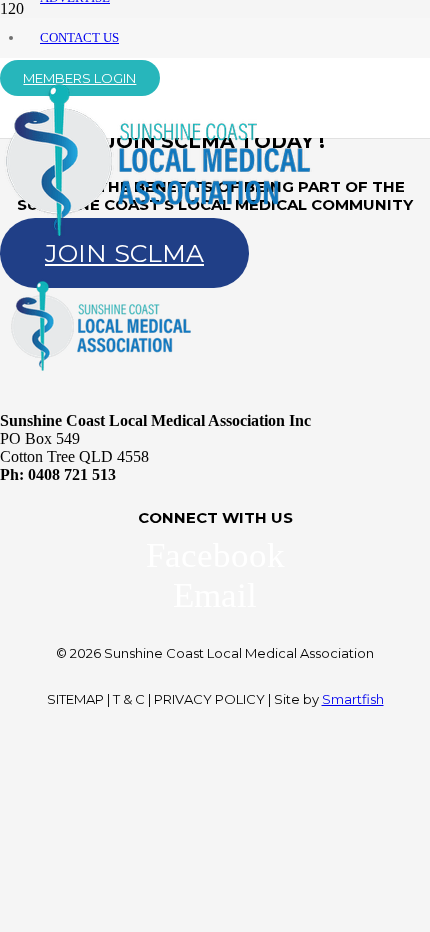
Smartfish (353, 699)
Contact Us (79, 37)
